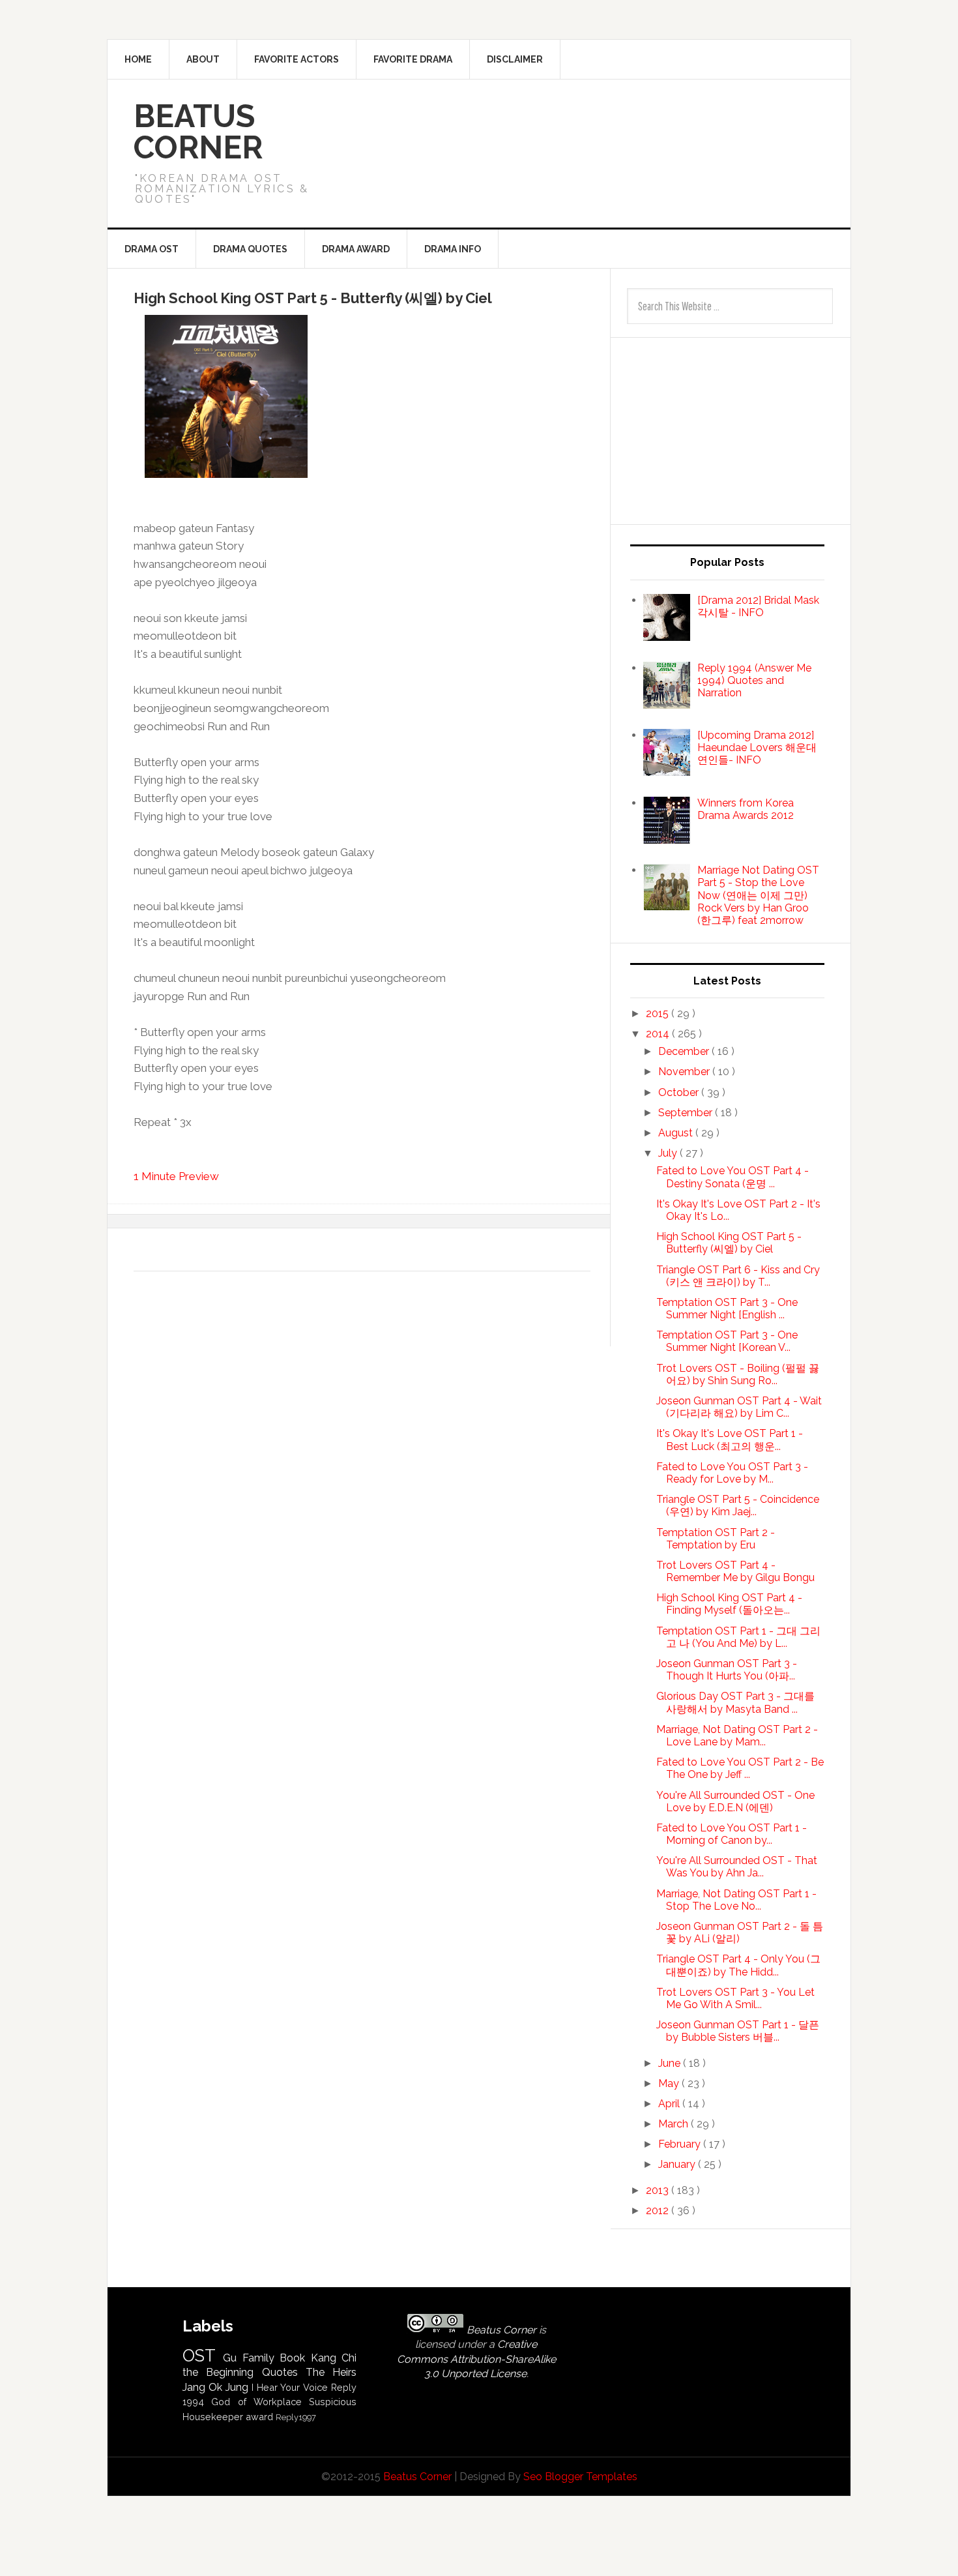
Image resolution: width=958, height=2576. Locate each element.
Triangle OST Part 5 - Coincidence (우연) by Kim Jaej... (738, 1505)
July (669, 1153)
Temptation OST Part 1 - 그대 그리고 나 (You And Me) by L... (738, 1637)
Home (138, 59)
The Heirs (331, 2372)
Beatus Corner (198, 132)
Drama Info (453, 249)
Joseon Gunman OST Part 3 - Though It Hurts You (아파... (727, 1670)
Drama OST (152, 249)
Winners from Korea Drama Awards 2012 (746, 809)
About (203, 59)
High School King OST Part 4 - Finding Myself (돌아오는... (729, 1604)
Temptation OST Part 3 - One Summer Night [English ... (727, 1309)
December (685, 1051)
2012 (659, 2211)
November (685, 1072)
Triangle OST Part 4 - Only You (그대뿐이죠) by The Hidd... (738, 1965)
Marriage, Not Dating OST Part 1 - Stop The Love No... (736, 1900)
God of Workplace (256, 2402)
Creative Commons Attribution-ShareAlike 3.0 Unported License (476, 2359)
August (677, 1133)
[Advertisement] (603, 126)
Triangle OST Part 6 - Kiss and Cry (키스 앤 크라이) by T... (738, 1276)
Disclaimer (515, 59)
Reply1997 (296, 2417)
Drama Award (356, 249)
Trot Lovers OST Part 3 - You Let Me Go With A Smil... (735, 1998)
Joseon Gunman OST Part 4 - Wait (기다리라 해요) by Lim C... (739, 1407)
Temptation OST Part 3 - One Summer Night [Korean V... (727, 1341)
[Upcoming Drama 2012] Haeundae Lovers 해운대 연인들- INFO (757, 748)
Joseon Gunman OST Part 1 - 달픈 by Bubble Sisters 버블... (738, 2031)
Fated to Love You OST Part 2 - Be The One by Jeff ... (740, 1768)
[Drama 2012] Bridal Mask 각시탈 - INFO (758, 606)
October (680, 1092)
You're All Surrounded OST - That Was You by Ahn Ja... (737, 1867)
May (670, 2083)
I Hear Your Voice (290, 2387)
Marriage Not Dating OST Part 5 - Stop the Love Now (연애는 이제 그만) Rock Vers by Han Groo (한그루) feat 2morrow (758, 895)
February (681, 2144)
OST (199, 2356)
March (675, 2124)
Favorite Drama (413, 59)
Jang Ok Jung (215, 2387)
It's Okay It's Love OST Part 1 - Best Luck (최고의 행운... (730, 1440)
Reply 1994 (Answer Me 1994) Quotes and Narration (754, 680)
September (687, 1113)
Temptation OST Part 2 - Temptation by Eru (716, 1539)
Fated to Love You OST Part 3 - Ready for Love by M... (732, 1473)
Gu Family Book (264, 2358)
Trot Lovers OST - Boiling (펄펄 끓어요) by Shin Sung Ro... (738, 1374)
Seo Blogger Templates (580, 2477)
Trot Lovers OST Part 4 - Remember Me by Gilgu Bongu (735, 1571)
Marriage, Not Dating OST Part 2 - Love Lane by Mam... (737, 1736)
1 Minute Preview (176, 1176)
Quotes (280, 2372)
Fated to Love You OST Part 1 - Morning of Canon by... (732, 1834)
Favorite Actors (297, 59)
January (678, 2164)
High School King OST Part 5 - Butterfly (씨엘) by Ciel (729, 1243)
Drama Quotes (250, 249)
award (259, 2417)
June (671, 2063)
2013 (659, 2190)
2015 (659, 1014)
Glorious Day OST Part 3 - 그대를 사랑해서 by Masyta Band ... (735, 1702)
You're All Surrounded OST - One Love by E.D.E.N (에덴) (735, 1801)
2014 (659, 1034)
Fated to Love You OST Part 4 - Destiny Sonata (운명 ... (733, 1177)
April (670, 2104)
